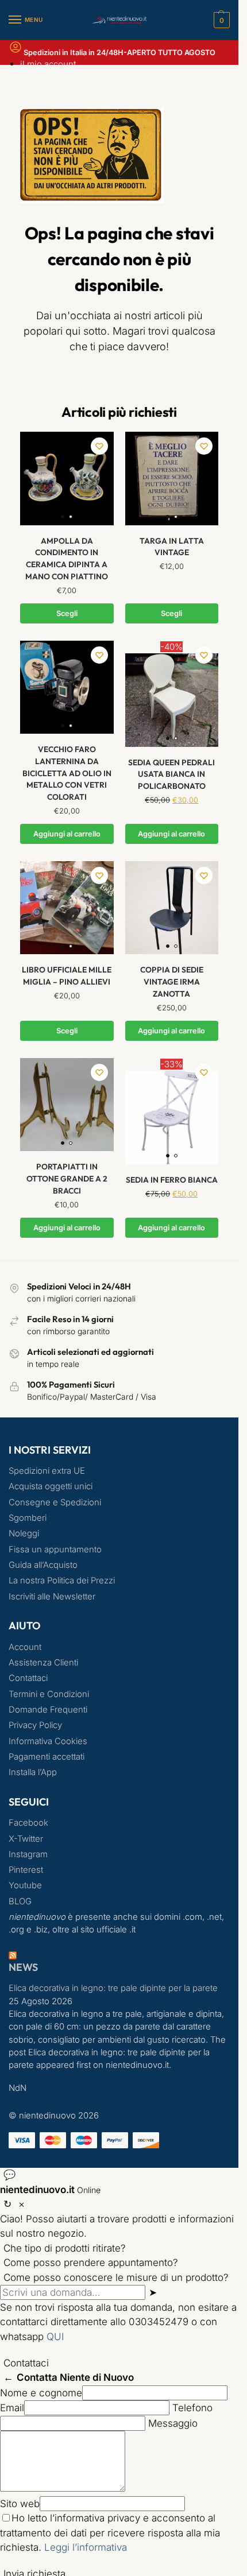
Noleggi (24, 1533)
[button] (220, 20)
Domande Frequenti (48, 1710)
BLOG (20, 1901)
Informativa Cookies (48, 1741)
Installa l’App (33, 1772)
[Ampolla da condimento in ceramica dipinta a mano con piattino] (67, 479)
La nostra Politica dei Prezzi (62, 1581)
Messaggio (173, 2423)
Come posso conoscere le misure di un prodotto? (116, 2277)
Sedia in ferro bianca (172, 1180)
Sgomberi (28, 1518)
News (23, 1967)
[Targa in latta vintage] (172, 479)
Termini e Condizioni (49, 1694)
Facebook (28, 1823)
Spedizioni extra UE (47, 1471)
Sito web (20, 2504)
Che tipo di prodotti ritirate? (65, 2248)
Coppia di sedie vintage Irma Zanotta (172, 981)
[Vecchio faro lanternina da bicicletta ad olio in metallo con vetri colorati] (67, 687)
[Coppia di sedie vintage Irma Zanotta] (172, 908)
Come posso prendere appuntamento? (91, 2263)
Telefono (192, 2408)
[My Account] (16, 51)
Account (25, 1647)
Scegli (67, 613)
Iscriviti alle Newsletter (52, 1597)
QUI (55, 2337)
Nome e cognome (41, 2393)
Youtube (25, 1885)
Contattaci (28, 1678)
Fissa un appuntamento (55, 1550)
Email (12, 2408)
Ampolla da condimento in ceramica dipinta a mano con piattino (67, 559)
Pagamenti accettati (47, 1757)
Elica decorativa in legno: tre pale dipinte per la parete (113, 1988)
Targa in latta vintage (172, 547)
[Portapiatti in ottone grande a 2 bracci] (67, 1105)
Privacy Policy (35, 1725)
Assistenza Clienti (43, 1663)
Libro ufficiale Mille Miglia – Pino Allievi (67, 976)
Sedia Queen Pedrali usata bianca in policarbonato (171, 774)
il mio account (48, 64)
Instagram (28, 1854)
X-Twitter (26, 1839)
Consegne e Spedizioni (55, 1502)
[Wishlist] (99, 446)
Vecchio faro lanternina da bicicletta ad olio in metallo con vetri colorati (67, 773)
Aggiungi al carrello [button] (67, 834)
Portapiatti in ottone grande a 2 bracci (67, 1178)
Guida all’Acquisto (43, 1565)
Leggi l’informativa (86, 2547)
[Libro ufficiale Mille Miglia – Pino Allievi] (67, 908)
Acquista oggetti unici (51, 1486)
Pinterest (26, 1870)
